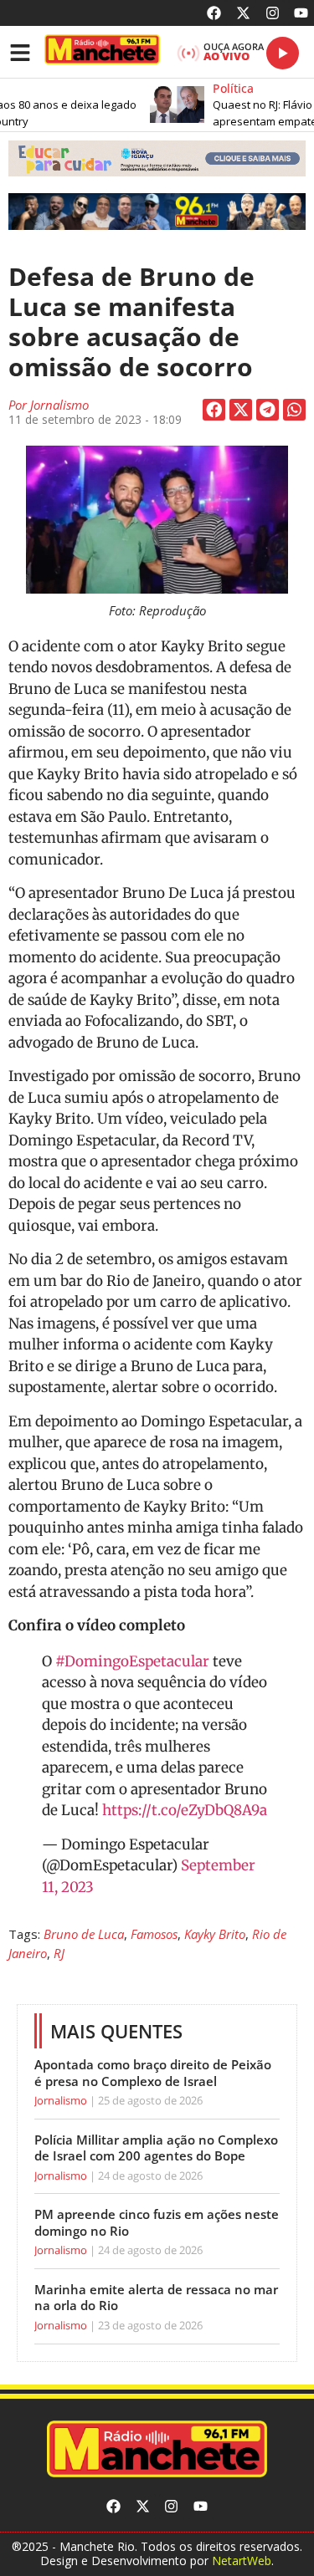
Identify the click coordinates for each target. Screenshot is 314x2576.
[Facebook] (215, 13)
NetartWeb (242, 2561)
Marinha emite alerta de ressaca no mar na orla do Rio (156, 2298)
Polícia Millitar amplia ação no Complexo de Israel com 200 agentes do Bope (156, 2148)
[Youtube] (301, 13)
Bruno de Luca (84, 1934)
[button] (157, 159)
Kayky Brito (215, 1934)
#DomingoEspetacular (132, 1661)
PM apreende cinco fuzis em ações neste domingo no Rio (157, 2222)
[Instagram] (273, 13)
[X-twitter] (243, 13)
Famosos (154, 1934)
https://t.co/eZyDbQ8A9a (185, 1810)
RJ (59, 1953)
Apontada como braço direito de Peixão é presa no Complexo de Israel (153, 2073)
